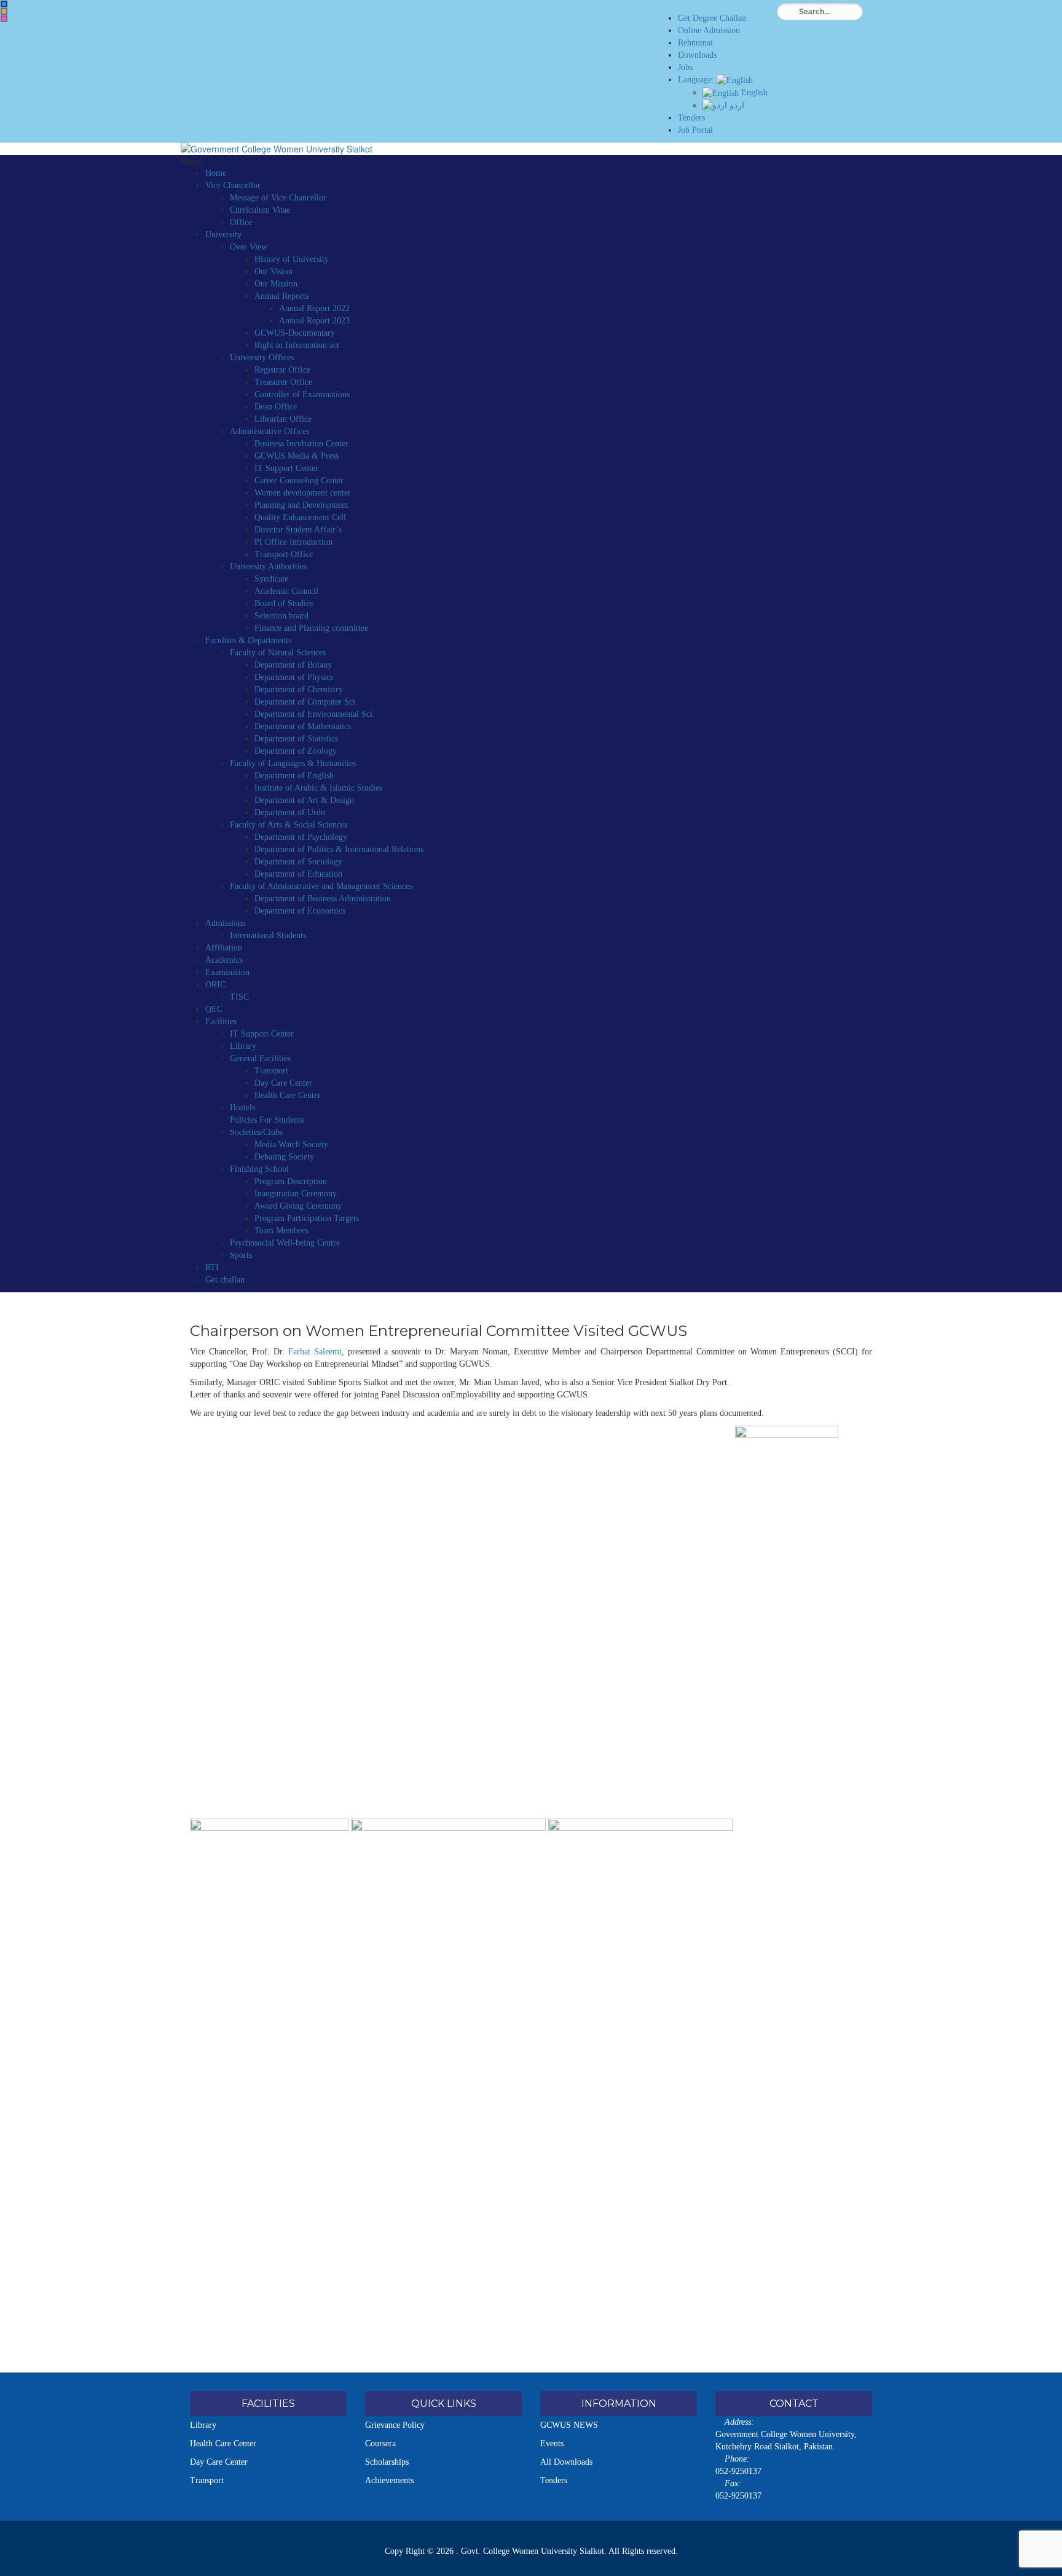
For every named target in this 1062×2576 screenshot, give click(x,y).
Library (243, 1046)
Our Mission (276, 284)
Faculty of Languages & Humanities (293, 763)
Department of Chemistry (299, 689)
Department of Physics (294, 677)
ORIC (215, 985)
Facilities (221, 1021)
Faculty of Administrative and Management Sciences (321, 886)
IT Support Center (286, 468)
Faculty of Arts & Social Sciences (289, 825)
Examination (227, 972)
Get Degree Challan (712, 18)
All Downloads (566, 2462)
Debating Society (284, 1157)
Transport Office (284, 554)
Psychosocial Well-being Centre (285, 1243)
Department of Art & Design (304, 800)
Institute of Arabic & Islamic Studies (318, 788)
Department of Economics (300, 911)
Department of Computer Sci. (306, 702)
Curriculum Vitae (260, 210)
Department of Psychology (301, 837)
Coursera (380, 2444)
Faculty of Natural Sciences (278, 653)
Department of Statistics (296, 739)
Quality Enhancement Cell (300, 517)
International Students (268, 935)
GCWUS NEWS (569, 2425)
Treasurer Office (283, 382)
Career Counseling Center (299, 480)
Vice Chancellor (233, 185)
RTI (212, 1267)
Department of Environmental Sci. (315, 714)
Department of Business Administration (323, 899)
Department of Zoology (296, 751)
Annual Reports (281, 296)
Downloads (697, 55)
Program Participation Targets (307, 1218)
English (753, 93)
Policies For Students (267, 1120)
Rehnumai (695, 43)
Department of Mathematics (303, 726)
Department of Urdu (290, 812)
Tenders (691, 118)
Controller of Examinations (302, 394)
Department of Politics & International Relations (339, 849)
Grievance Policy (395, 2425)
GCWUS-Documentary (295, 333)
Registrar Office (282, 370)
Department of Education (298, 874)
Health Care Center (288, 1095)
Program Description (291, 1181)
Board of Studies (284, 603)
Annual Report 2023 (314, 321)
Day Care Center (283, 1083)
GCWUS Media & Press (297, 456)
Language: (697, 80)
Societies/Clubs (256, 1132)
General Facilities (260, 1058)
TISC (239, 997)
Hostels (242, 1108)
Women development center (303, 493)
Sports (241, 1255)
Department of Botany (293, 665)
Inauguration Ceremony (296, 1194)
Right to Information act (297, 345)
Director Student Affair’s (298, 530)
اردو (736, 105)
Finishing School (259, 1169)
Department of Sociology (298, 862)
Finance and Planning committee (311, 628)
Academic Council (286, 591)
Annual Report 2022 (314, 308)
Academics (224, 960)
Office (241, 222)
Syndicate (271, 579)
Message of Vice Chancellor (278, 198)
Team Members (281, 1231)
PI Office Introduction (293, 542)
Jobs (685, 67)
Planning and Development (301, 505)
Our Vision (273, 271)
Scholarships (387, 2462)
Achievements (389, 2480)
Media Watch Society (291, 1144)
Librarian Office (283, 419)
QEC (214, 1009)
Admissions (225, 923)
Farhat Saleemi (315, 1352)
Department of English (294, 776)
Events (552, 2444)
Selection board (281, 616)
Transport (271, 1071)
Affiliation (224, 948)
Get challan (225, 1280)
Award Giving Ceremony (298, 1206)
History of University (292, 259)
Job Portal (695, 130)
